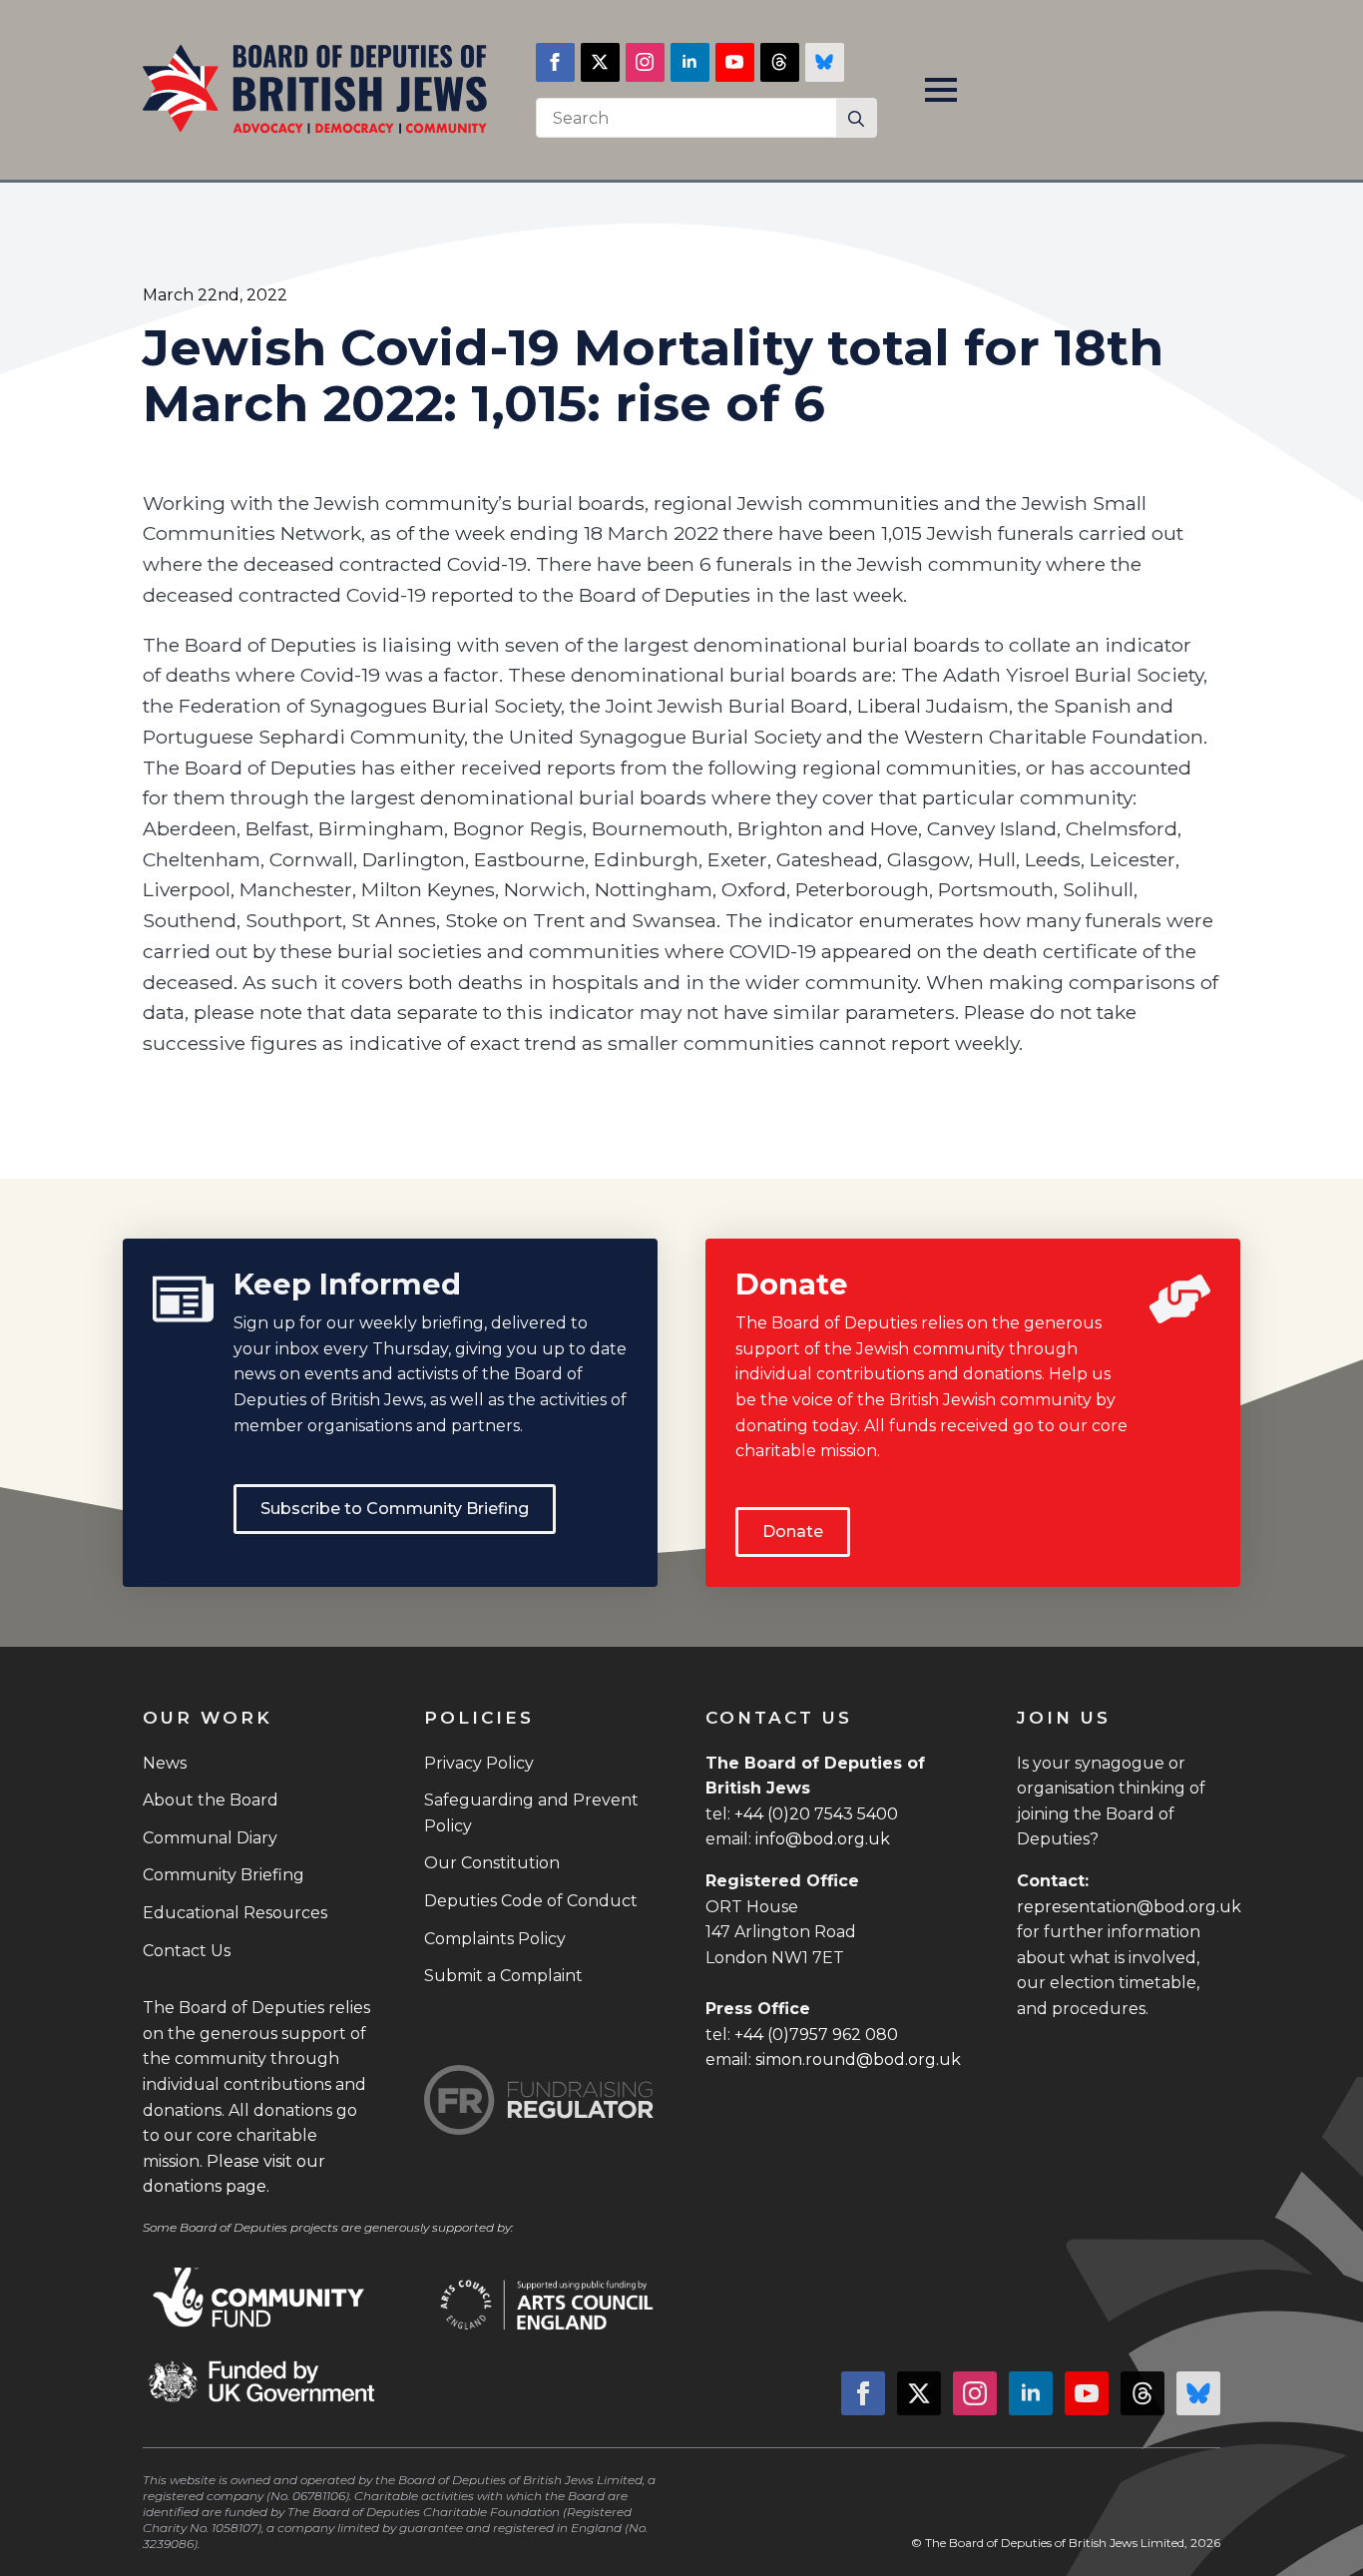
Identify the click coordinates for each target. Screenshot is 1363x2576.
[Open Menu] (941, 90)
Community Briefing (224, 1875)
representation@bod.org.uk (1129, 1907)
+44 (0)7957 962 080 (816, 2035)
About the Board (211, 1800)
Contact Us (187, 1951)
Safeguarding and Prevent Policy (531, 1813)
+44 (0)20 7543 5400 (816, 1814)
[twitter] (600, 62)
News (165, 1763)
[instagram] (645, 62)
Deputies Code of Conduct (531, 1901)
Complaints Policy (495, 1939)
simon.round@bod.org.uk (858, 2060)
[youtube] (735, 62)
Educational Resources (235, 1913)
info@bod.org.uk (823, 1839)
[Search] (856, 119)
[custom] (780, 62)
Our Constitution (492, 1863)
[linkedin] (690, 62)
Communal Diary (210, 1838)
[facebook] (555, 62)
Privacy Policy (479, 1763)
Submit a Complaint (503, 1976)
